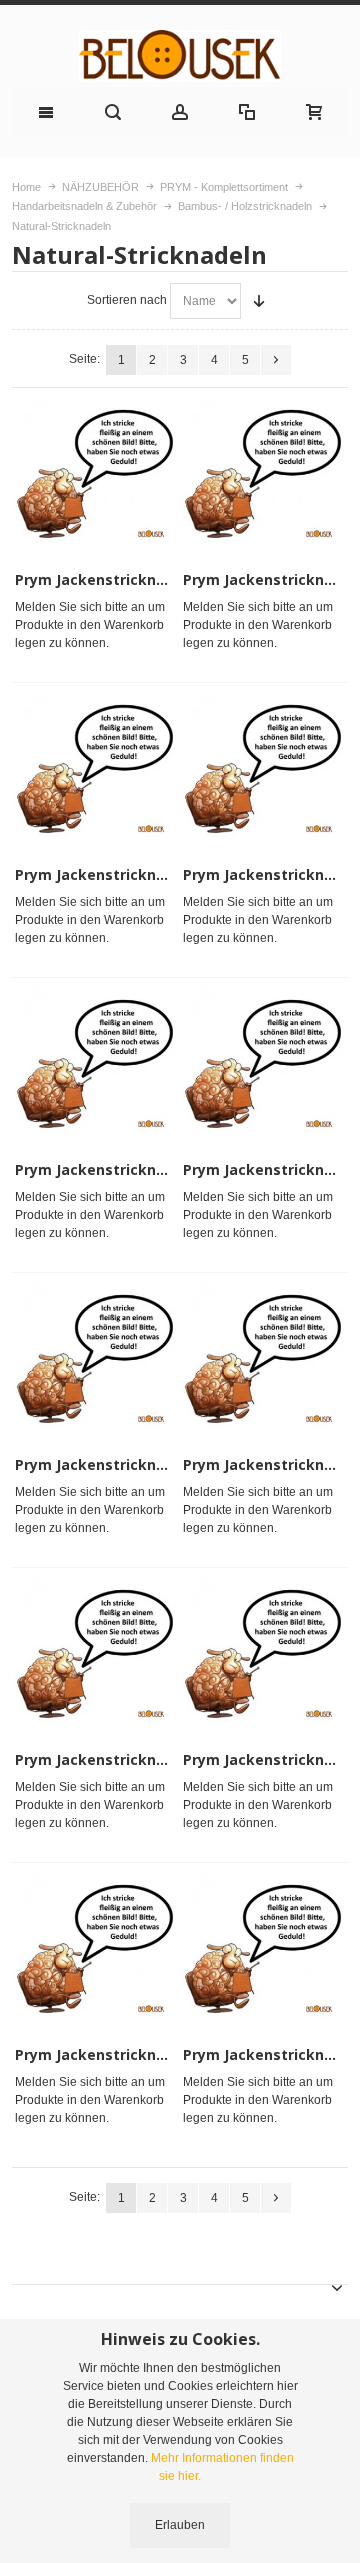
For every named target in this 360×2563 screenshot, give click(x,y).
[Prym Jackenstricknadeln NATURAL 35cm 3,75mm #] (263, 1360)
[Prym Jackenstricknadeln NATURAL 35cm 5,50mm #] (263, 1950)
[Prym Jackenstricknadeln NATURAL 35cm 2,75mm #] (263, 770)
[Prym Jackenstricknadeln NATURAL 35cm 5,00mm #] (95, 1950)
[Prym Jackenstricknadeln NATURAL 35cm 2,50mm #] (95, 770)
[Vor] (276, 360)
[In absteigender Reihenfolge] (259, 301)
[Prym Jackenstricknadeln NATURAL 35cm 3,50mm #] (95, 1360)
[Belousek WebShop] (180, 56)
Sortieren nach (127, 300)
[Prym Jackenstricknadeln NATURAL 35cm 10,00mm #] (95, 475)
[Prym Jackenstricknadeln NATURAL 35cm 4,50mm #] (263, 1655)
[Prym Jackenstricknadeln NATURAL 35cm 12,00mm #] (263, 475)
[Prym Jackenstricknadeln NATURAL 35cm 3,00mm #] (95, 1065)
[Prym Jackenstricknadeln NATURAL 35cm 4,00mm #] (95, 1655)
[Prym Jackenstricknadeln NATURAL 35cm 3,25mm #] (263, 1065)
